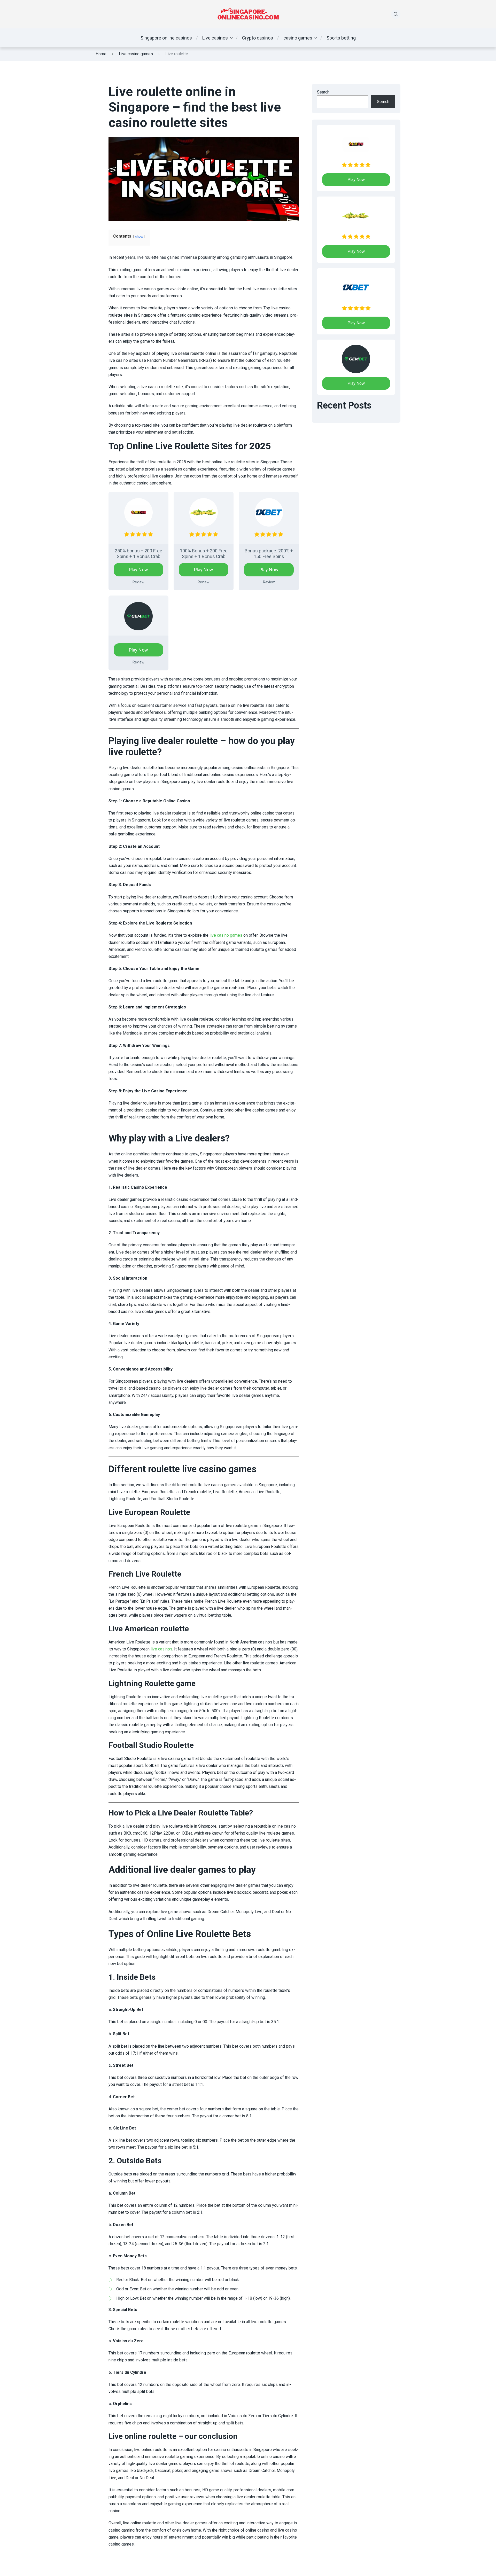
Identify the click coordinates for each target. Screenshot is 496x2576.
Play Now (138, 570)
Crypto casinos (258, 38)
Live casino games (136, 54)
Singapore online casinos (166, 38)
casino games (298, 38)
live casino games (226, 935)
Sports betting (341, 38)
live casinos (161, 1649)
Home (101, 54)
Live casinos (215, 38)
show (139, 236)
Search (323, 92)
